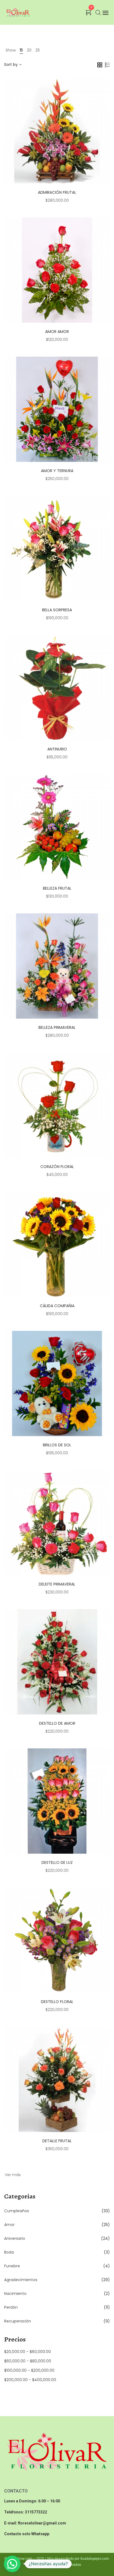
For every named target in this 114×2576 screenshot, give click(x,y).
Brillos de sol (57, 1445)
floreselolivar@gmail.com (42, 2523)
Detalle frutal (57, 2141)
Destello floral (57, 2002)
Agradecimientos (21, 2280)
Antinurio (57, 749)
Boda (9, 2252)
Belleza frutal (57, 888)
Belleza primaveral (57, 1027)
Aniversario (15, 2238)
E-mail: (11, 2523)
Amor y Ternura (57, 471)
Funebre (12, 2266)
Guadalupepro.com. (95, 2559)
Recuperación (18, 2321)
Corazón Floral (57, 1167)
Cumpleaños (17, 2211)
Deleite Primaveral (57, 1584)
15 (21, 50)
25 (38, 50)
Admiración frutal (57, 192)
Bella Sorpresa (57, 610)
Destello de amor (57, 1723)
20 (29, 50)
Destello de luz (57, 1862)
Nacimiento (15, 2294)
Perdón (11, 2307)
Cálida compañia (57, 1306)
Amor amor (57, 332)
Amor (9, 2225)
